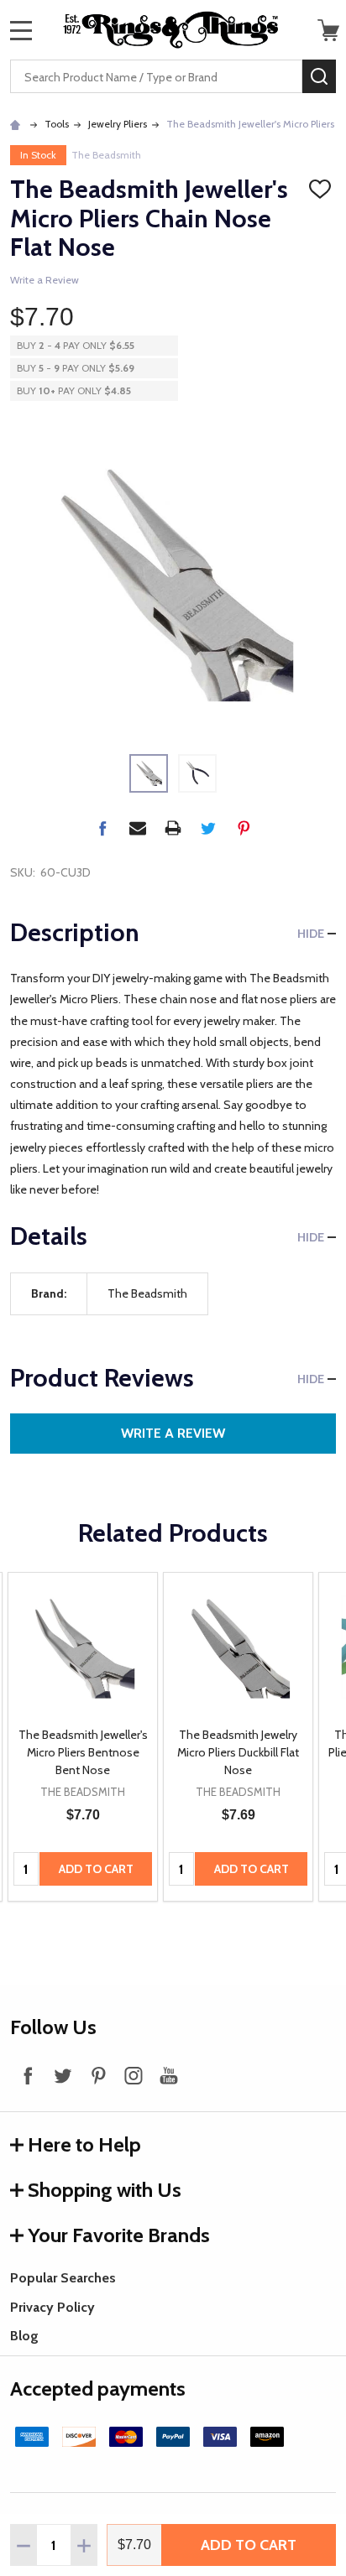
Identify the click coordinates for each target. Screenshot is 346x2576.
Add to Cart (249, 2545)
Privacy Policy (52, 2307)
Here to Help (84, 2144)
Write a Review (45, 280)
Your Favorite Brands (119, 2235)
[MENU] (21, 30)
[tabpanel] (83, 1737)
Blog (24, 2336)
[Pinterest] (244, 828)
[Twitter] (208, 828)
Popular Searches (63, 2278)
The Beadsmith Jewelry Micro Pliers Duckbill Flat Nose (238, 1752)
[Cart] (328, 30)
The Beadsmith (106, 155)
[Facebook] (102, 828)
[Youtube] (169, 2075)
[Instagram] (134, 2075)
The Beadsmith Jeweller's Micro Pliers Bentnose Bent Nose (83, 1752)
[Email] (138, 828)
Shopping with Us (105, 2190)
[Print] (173, 828)
